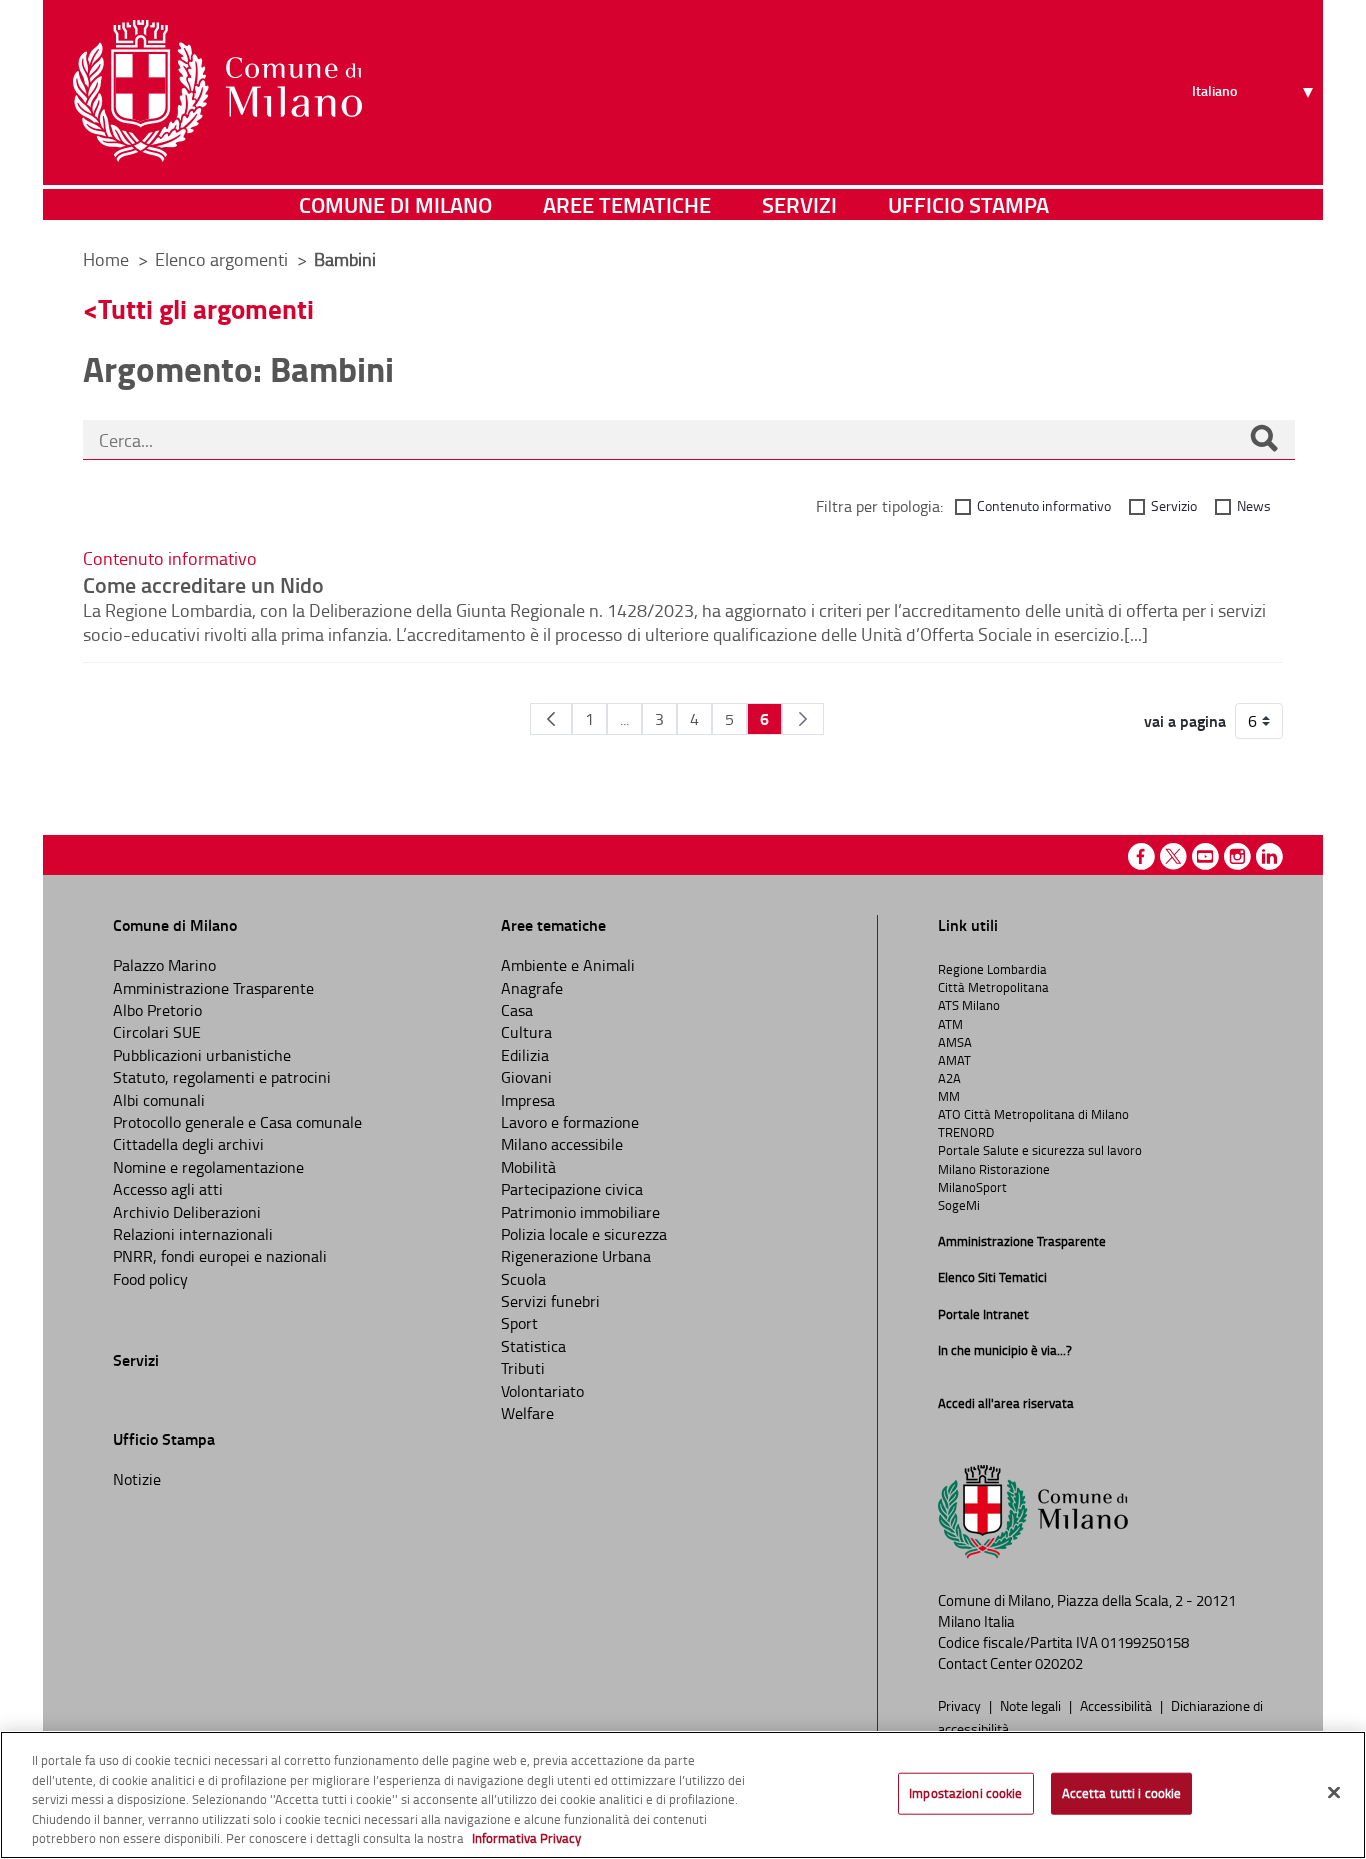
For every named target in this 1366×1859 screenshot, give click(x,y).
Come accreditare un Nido (203, 584)
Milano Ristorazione (994, 1169)
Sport (519, 1323)
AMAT (954, 1060)
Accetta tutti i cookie (1122, 1793)
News (1254, 505)
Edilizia (525, 1055)
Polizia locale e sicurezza (584, 1234)
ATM (950, 1024)
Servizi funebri (550, 1301)
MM (949, 1096)
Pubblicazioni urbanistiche (202, 1055)
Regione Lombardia (992, 969)
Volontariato (542, 1391)
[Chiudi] (1334, 1793)
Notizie (137, 1479)
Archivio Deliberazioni (187, 1212)
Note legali (1032, 1705)
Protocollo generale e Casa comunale (237, 1122)
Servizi (799, 204)
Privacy (961, 1705)
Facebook (1141, 856)
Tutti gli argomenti (206, 308)
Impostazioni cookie (965, 1793)
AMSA (955, 1042)
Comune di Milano (395, 204)
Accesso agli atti (168, 1189)
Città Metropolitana (993, 987)
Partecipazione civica (572, 1189)
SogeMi (959, 1205)
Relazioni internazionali (193, 1234)
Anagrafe (532, 988)
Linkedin (1269, 856)
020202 (1059, 1663)
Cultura (526, 1032)
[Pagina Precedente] (551, 719)
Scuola (523, 1279)
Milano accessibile (562, 1144)
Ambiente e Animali (568, 965)
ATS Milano (969, 1005)
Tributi (523, 1368)
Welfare (527, 1413)
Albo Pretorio (157, 1010)
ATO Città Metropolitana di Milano (1033, 1114)
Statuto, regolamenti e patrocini (222, 1077)
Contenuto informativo (1044, 505)
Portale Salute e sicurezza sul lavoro (1040, 1150)
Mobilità (528, 1167)
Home (106, 259)
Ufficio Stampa (968, 204)
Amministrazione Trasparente (213, 988)
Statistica (533, 1346)
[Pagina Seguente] (803, 719)
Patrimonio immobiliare (580, 1212)
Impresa (528, 1100)
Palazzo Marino (164, 965)
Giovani (526, 1077)
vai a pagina (1185, 721)
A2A (949, 1078)
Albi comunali (159, 1100)
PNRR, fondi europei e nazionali (220, 1256)
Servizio (1174, 505)
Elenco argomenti (223, 259)
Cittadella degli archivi (188, 1144)
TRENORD (966, 1132)
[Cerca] (1264, 440)
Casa (517, 1010)
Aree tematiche (627, 204)
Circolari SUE (157, 1032)
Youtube (1205, 856)
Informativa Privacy (526, 1838)
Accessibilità (1117, 1705)
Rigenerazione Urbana (576, 1256)
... (624, 719)
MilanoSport (972, 1187)
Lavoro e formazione (570, 1122)
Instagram (1237, 856)
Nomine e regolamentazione (208, 1167)
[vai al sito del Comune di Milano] (217, 91)
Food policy (150, 1279)
